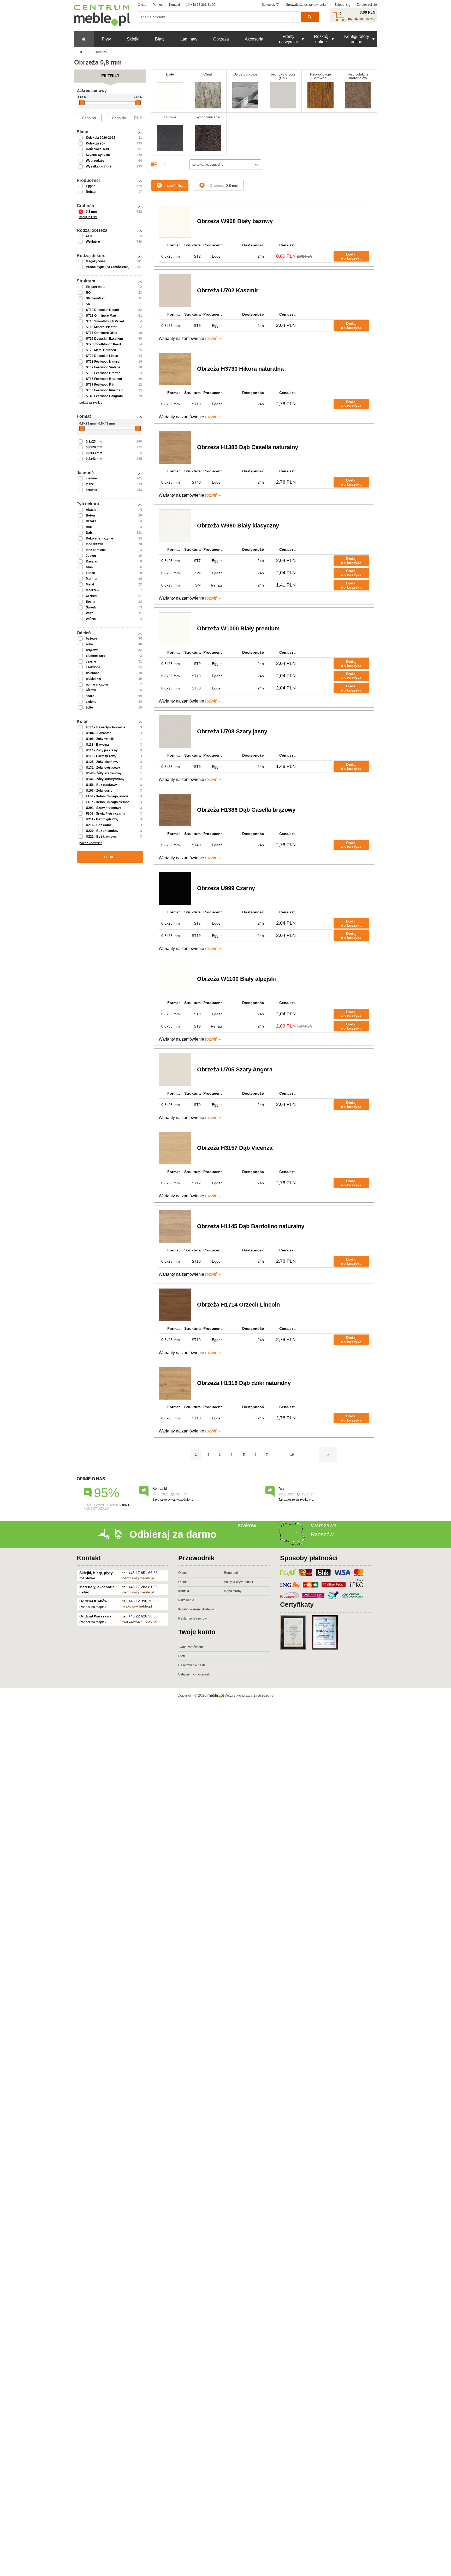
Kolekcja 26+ (96, 143)
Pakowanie (186, 1600)
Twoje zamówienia (191, 1647)
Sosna (91, 602)
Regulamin (232, 1573)
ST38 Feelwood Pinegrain (105, 390)
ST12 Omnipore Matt (101, 316)
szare (90, 696)
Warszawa (324, 1525)
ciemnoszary (96, 656)
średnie (91, 490)
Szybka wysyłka (98, 155)
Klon (89, 567)
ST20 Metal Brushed (101, 350)
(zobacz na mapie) (93, 1607)
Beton (90, 515)
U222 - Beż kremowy (101, 837)
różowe (91, 690)
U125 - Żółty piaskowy (102, 762)
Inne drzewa (95, 544)
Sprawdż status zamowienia (306, 5)
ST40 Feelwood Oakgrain (104, 396)
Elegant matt (95, 287)
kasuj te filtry (88, 217)
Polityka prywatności (238, 1582)
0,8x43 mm (94, 459)
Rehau (91, 192)
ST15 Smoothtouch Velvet (105, 321)
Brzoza (91, 521)
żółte (89, 707)
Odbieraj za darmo (173, 1534)
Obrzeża (221, 39)
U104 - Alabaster (98, 733)
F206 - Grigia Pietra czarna (106, 814)
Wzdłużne (93, 242)
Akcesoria (254, 39)
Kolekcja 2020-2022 (101, 138)
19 (292, 1455)
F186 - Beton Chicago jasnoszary (110, 796)
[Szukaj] (310, 17)
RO (88, 293)
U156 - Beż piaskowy (101, 785)
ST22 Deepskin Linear (102, 356)
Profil (182, 1656)
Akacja (91, 510)
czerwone (93, 667)
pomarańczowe (97, 684)
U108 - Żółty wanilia (100, 739)
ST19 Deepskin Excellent (104, 339)
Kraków (247, 1525)
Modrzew (93, 590)
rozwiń (211, 338)
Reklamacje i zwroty (192, 1618)
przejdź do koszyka (362, 19)
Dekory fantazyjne (99, 538)
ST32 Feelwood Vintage (103, 367)
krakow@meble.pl (137, 1606)
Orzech (91, 596)
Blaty (160, 39)
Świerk (91, 607)
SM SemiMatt (96, 298)
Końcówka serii (97, 149)
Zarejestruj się (367, 5)
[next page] (328, 1455)
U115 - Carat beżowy (101, 756)
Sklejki (133, 39)
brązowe (92, 650)
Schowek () (271, 5)
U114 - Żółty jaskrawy (102, 750)
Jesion (91, 556)
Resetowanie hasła (192, 1665)
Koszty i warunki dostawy (196, 1609)
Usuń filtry (175, 185)
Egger (90, 186)
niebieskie (93, 679)
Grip (89, 236)
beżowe (91, 639)
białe (89, 644)
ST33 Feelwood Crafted (103, 373)
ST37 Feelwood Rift (100, 385)
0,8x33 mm (94, 453)
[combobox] (225, 165)
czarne (91, 662)
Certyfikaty (297, 1604)
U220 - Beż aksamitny (102, 831)
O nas (142, 5)
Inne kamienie (96, 550)
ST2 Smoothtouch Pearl (103, 344)
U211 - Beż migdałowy (102, 819)
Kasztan (92, 561)
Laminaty (189, 39)
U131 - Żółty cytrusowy (103, 768)
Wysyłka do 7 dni (98, 166)
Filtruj (110, 857)
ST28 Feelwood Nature (103, 362)
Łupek (90, 573)
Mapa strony (233, 1591)
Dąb (89, 533)
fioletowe (93, 673)
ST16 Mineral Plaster (101, 327)
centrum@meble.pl (138, 1578)
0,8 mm (91, 212)
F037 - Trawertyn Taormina (106, 727)
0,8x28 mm (94, 447)
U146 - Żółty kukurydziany (105, 779)
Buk (89, 527)
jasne (90, 484)
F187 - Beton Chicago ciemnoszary (112, 802)
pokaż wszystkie (91, 403)
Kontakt (174, 5)
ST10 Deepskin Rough (102, 310)
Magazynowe (96, 261)
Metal (90, 584)
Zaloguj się (342, 5)
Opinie (183, 1582)
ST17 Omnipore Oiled (102, 333)
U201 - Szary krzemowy (103, 808)
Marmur (92, 579)
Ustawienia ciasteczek (194, 1674)
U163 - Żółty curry (99, 791)
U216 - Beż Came (99, 825)
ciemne (91, 478)
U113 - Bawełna (97, 745)
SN (88, 304)
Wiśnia (91, 619)
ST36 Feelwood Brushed (104, 379)
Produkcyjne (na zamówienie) (108, 267)
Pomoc (158, 5)
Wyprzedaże (95, 161)
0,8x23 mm (94, 442)
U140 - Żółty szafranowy (104, 773)
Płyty (106, 39)
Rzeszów (322, 1534)
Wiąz (89, 613)
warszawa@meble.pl (140, 1621)
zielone (91, 702)
